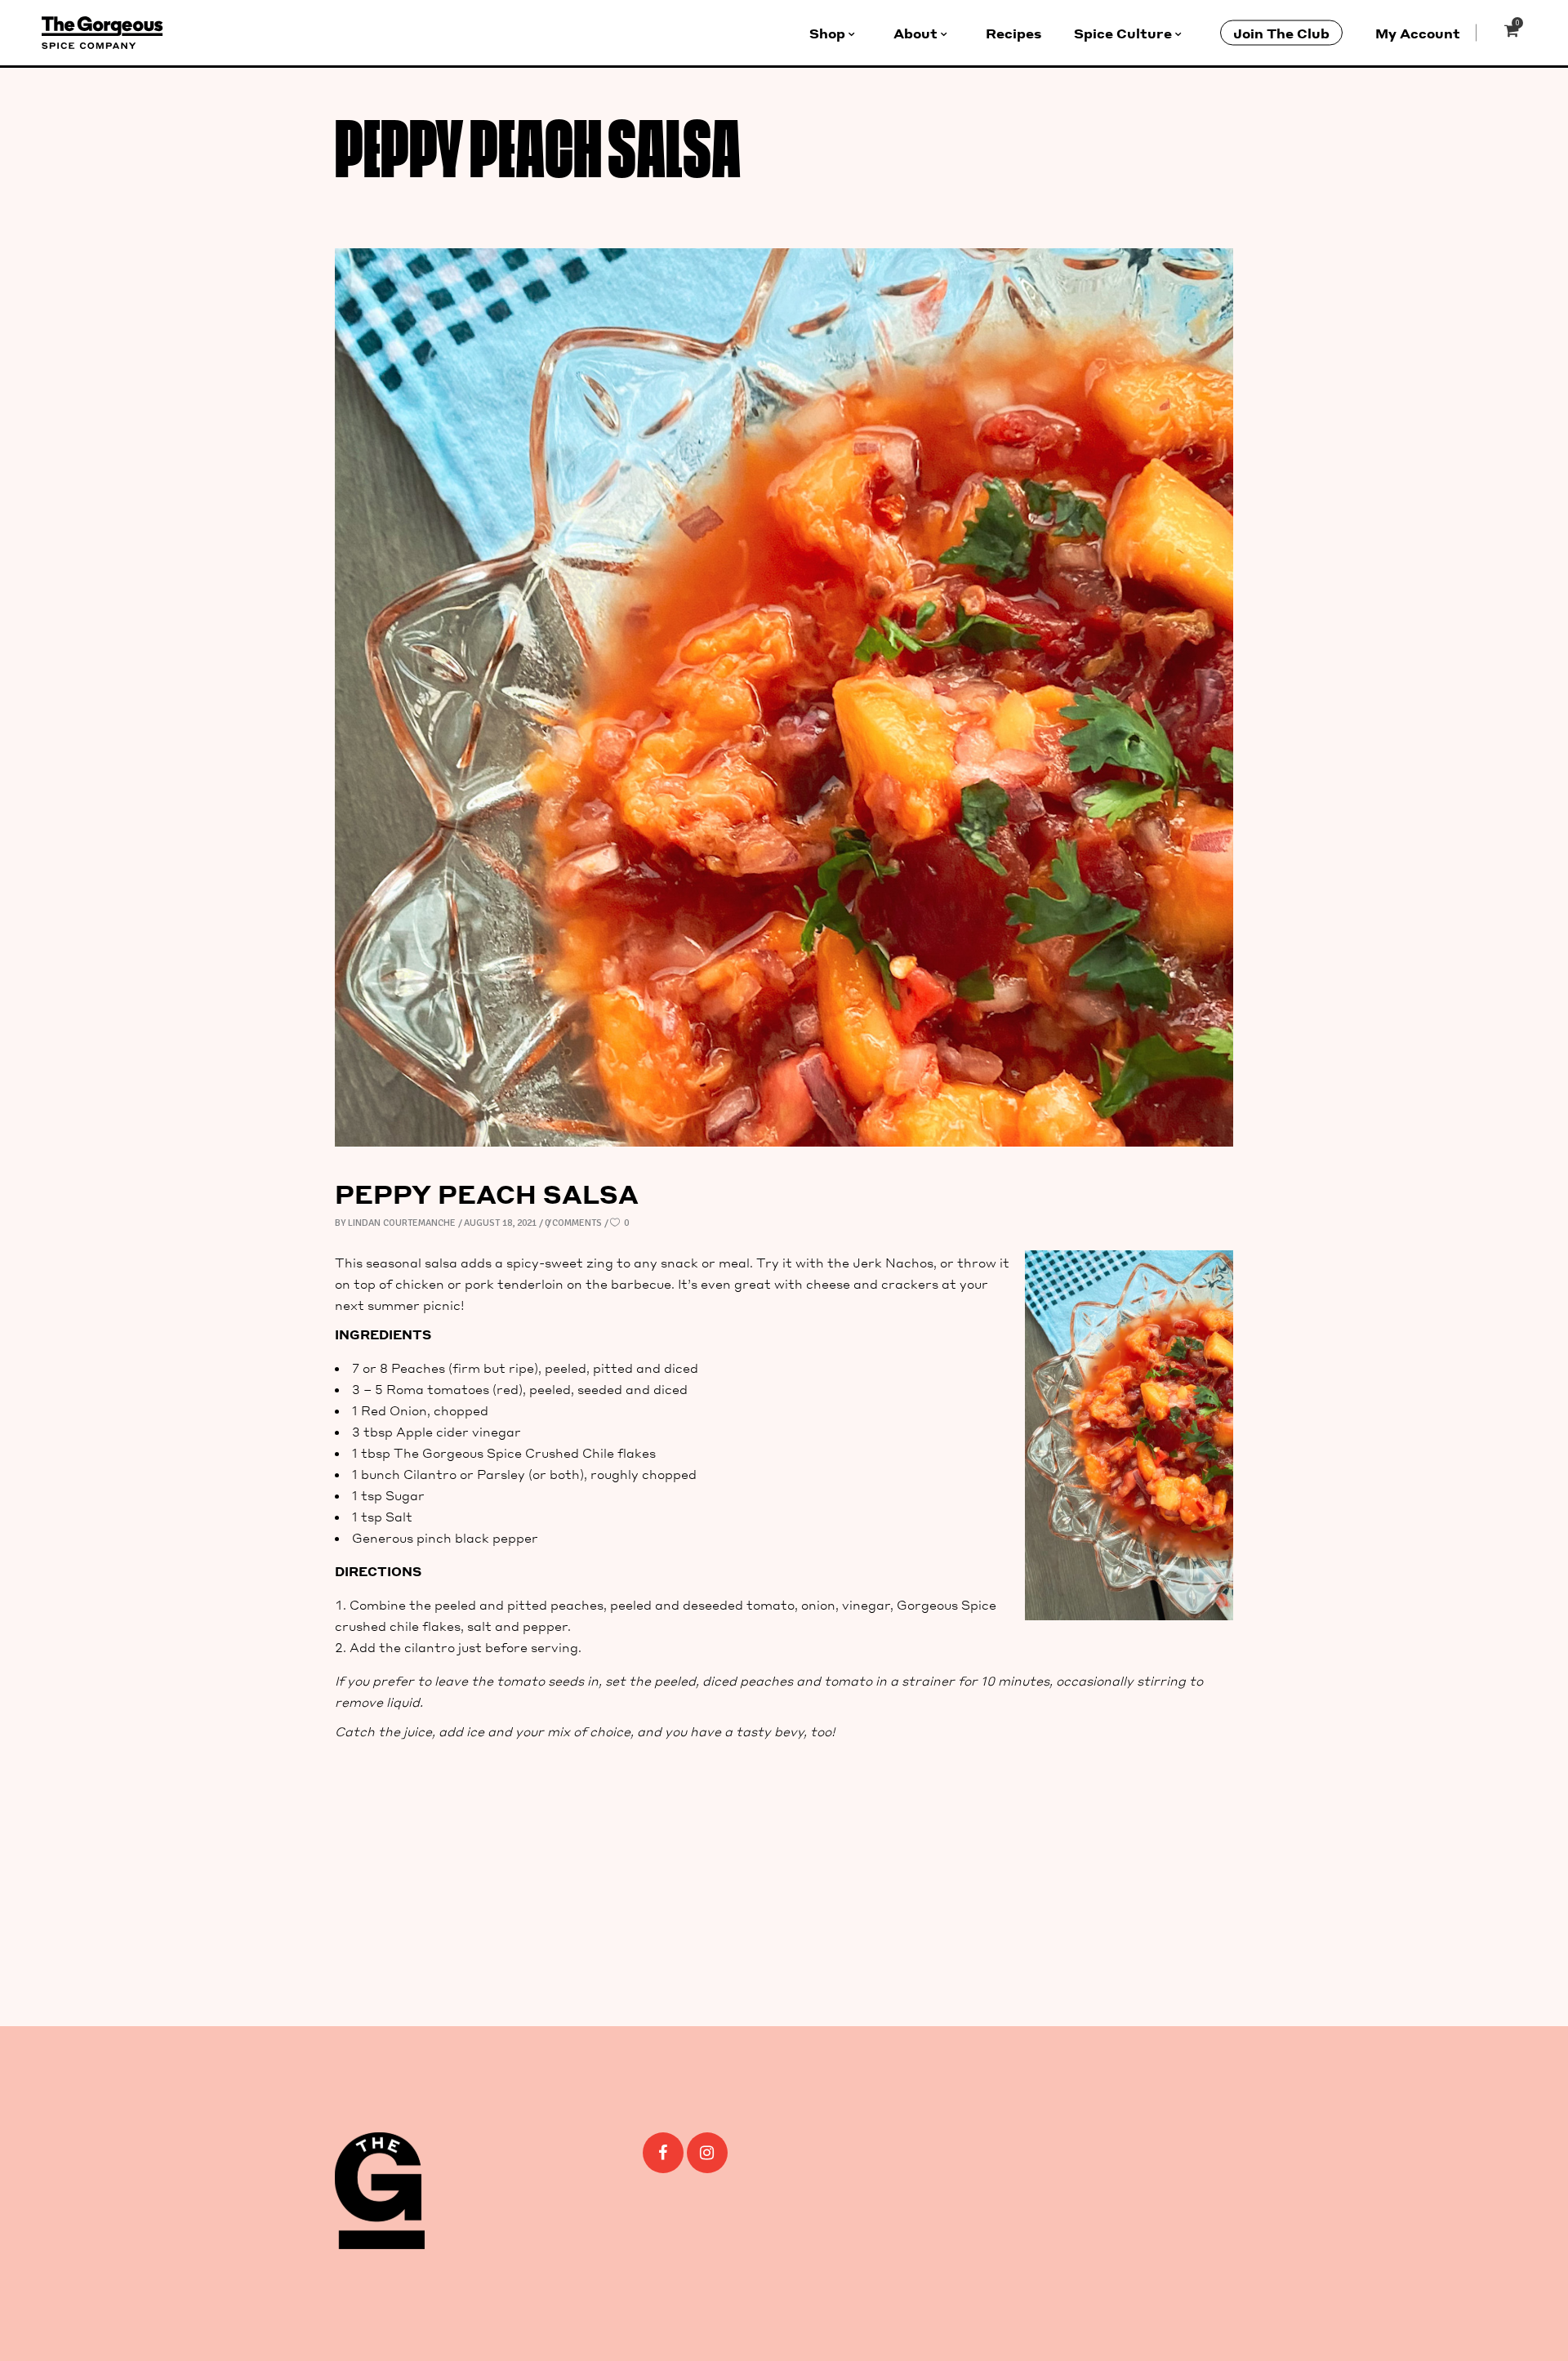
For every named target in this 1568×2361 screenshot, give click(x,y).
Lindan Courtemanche (402, 1223)
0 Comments (573, 1223)
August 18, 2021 (500, 1223)
